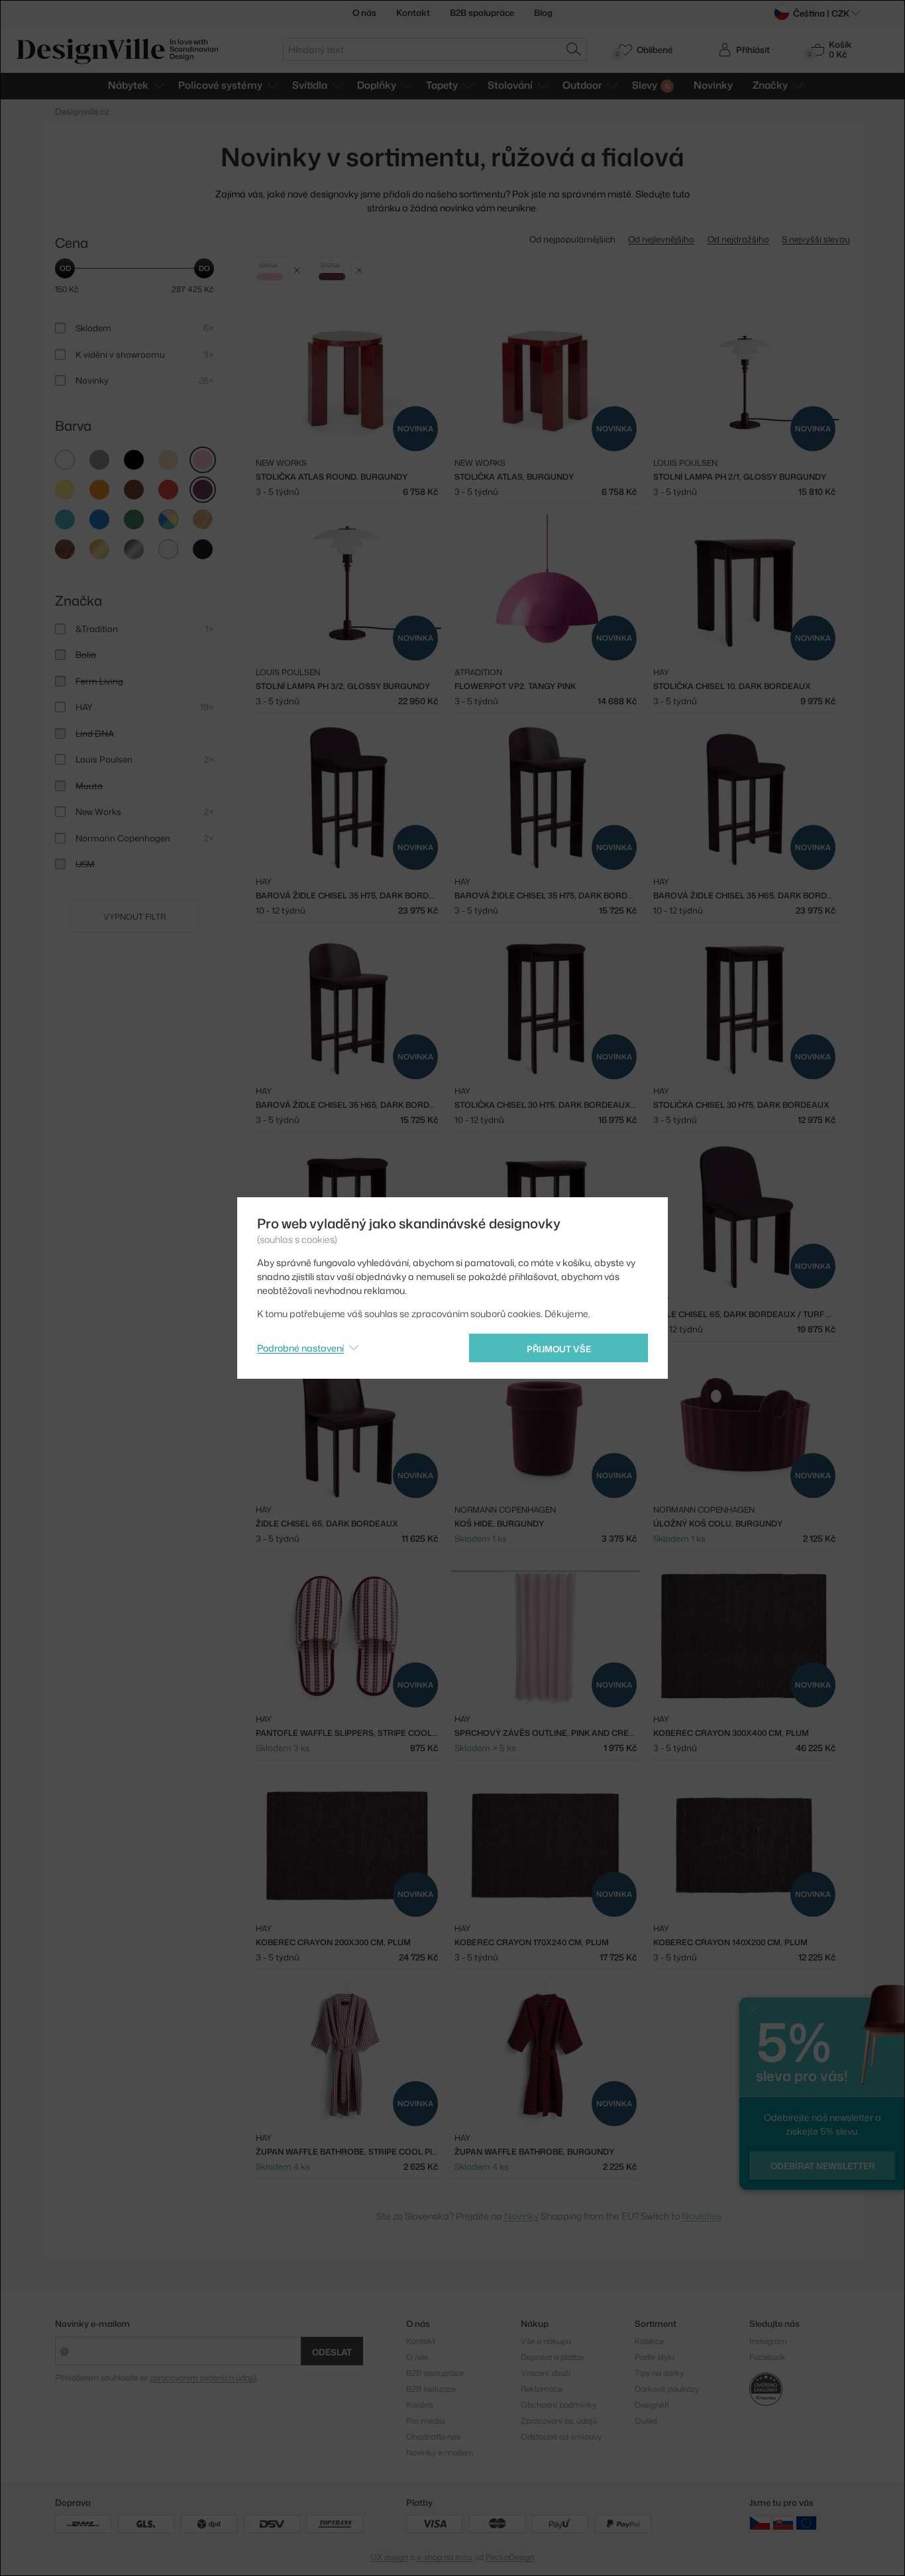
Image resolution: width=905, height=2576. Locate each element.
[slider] (65, 268)
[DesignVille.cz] (760, 2523)
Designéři (652, 2405)
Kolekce (649, 2341)
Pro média (425, 2421)
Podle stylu (655, 2357)
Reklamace (542, 2389)
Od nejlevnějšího (661, 239)
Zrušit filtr (297, 271)
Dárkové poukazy (667, 2389)
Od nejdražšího (738, 239)
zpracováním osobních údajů (203, 2378)
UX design (390, 2557)
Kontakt (413, 13)
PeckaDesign (510, 2557)
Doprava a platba (552, 2357)
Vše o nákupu (546, 2341)
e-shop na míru (445, 2557)
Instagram (768, 2341)
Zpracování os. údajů (559, 2421)
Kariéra (419, 2405)
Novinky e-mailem (92, 2324)
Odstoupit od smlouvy (561, 2437)
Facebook (768, 2357)
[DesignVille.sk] (783, 2523)
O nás (364, 13)
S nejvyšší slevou (816, 239)
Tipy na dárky (659, 2373)
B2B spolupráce (482, 13)
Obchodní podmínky (559, 2405)
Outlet (646, 2421)
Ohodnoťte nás (433, 2437)
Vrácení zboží (546, 2373)
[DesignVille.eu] (806, 2523)
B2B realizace (431, 2389)
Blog (543, 13)
